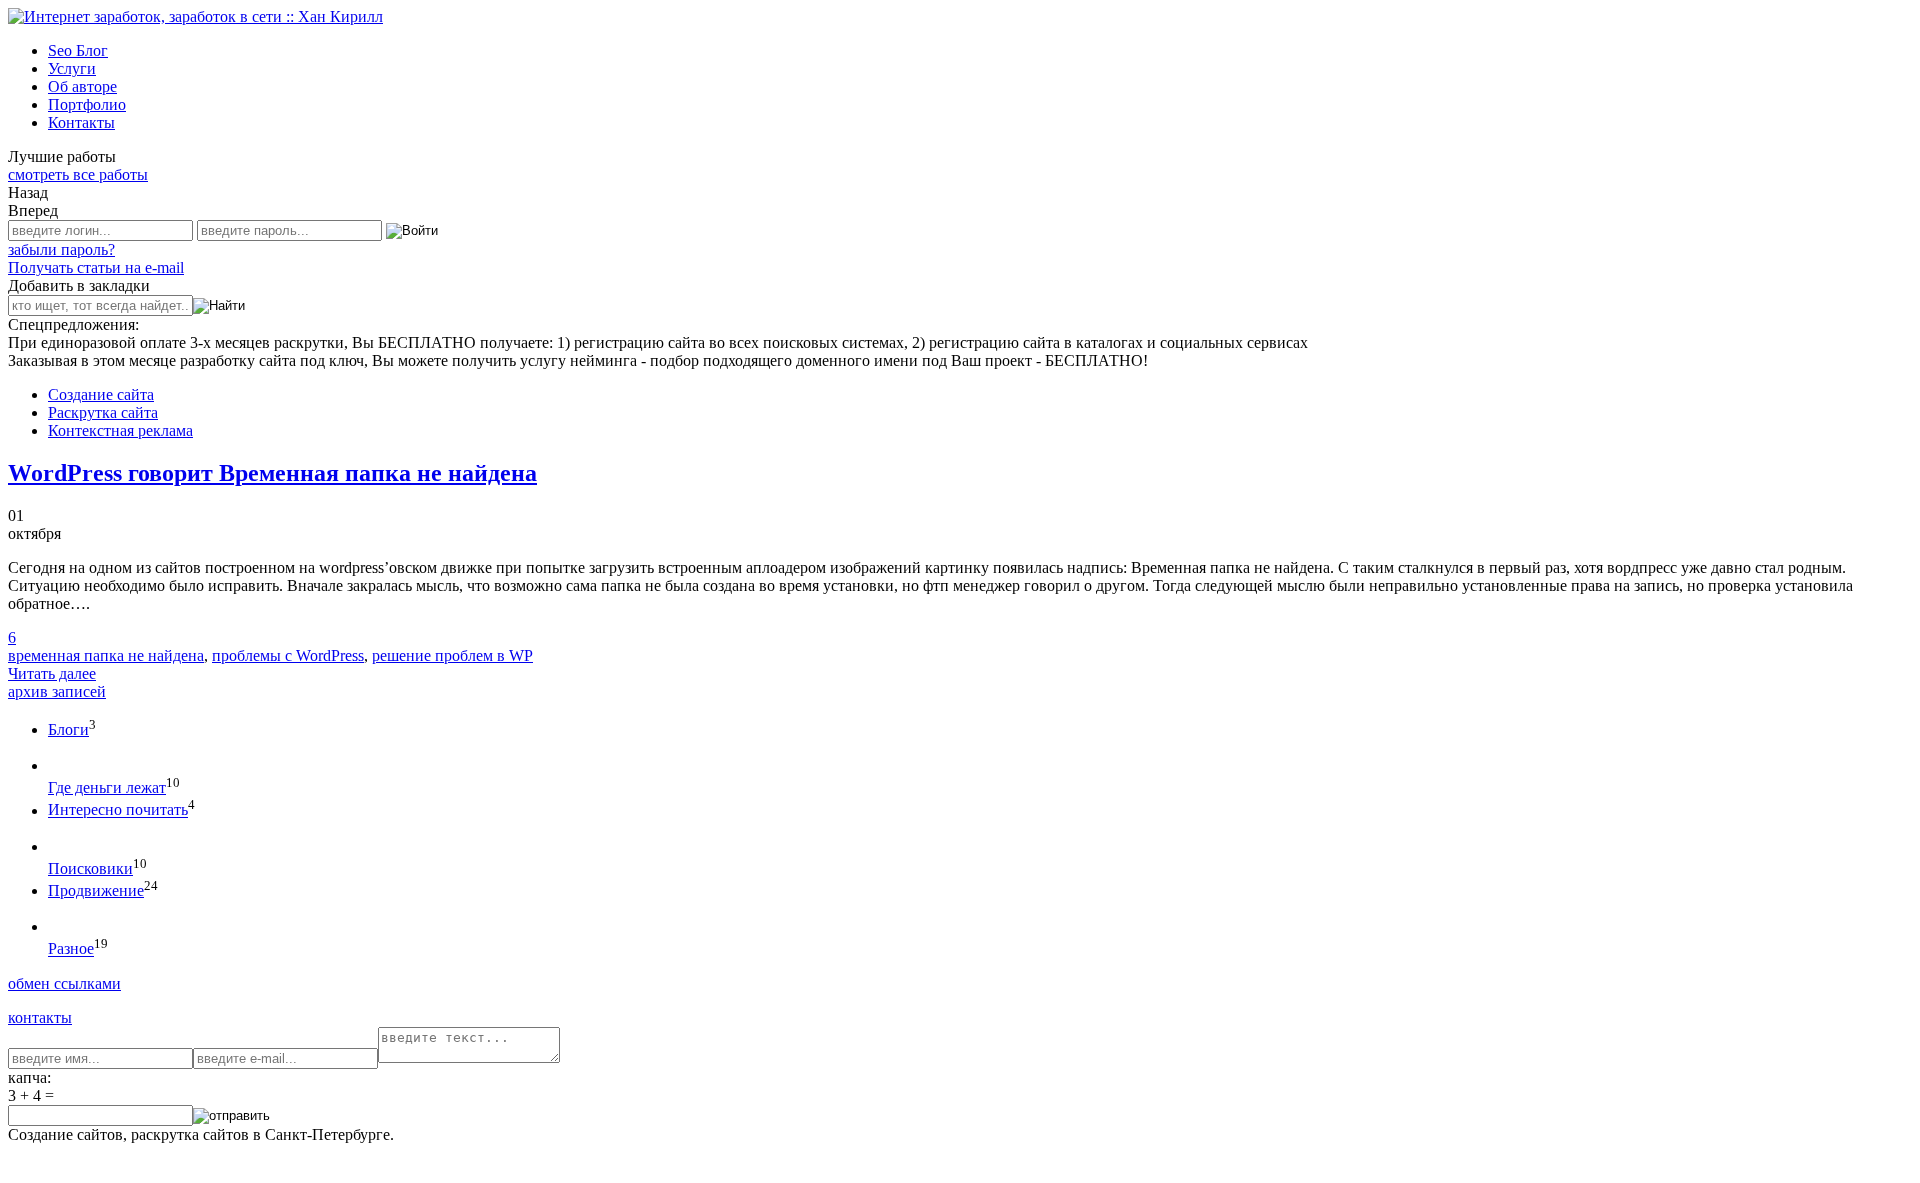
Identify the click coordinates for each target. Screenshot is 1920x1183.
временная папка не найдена (106, 655)
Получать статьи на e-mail (96, 267)
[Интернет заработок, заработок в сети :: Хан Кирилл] (195, 16)
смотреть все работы (78, 174)
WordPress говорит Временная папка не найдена (272, 473)
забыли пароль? (61, 249)
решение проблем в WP (452, 655)
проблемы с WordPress (288, 655)
